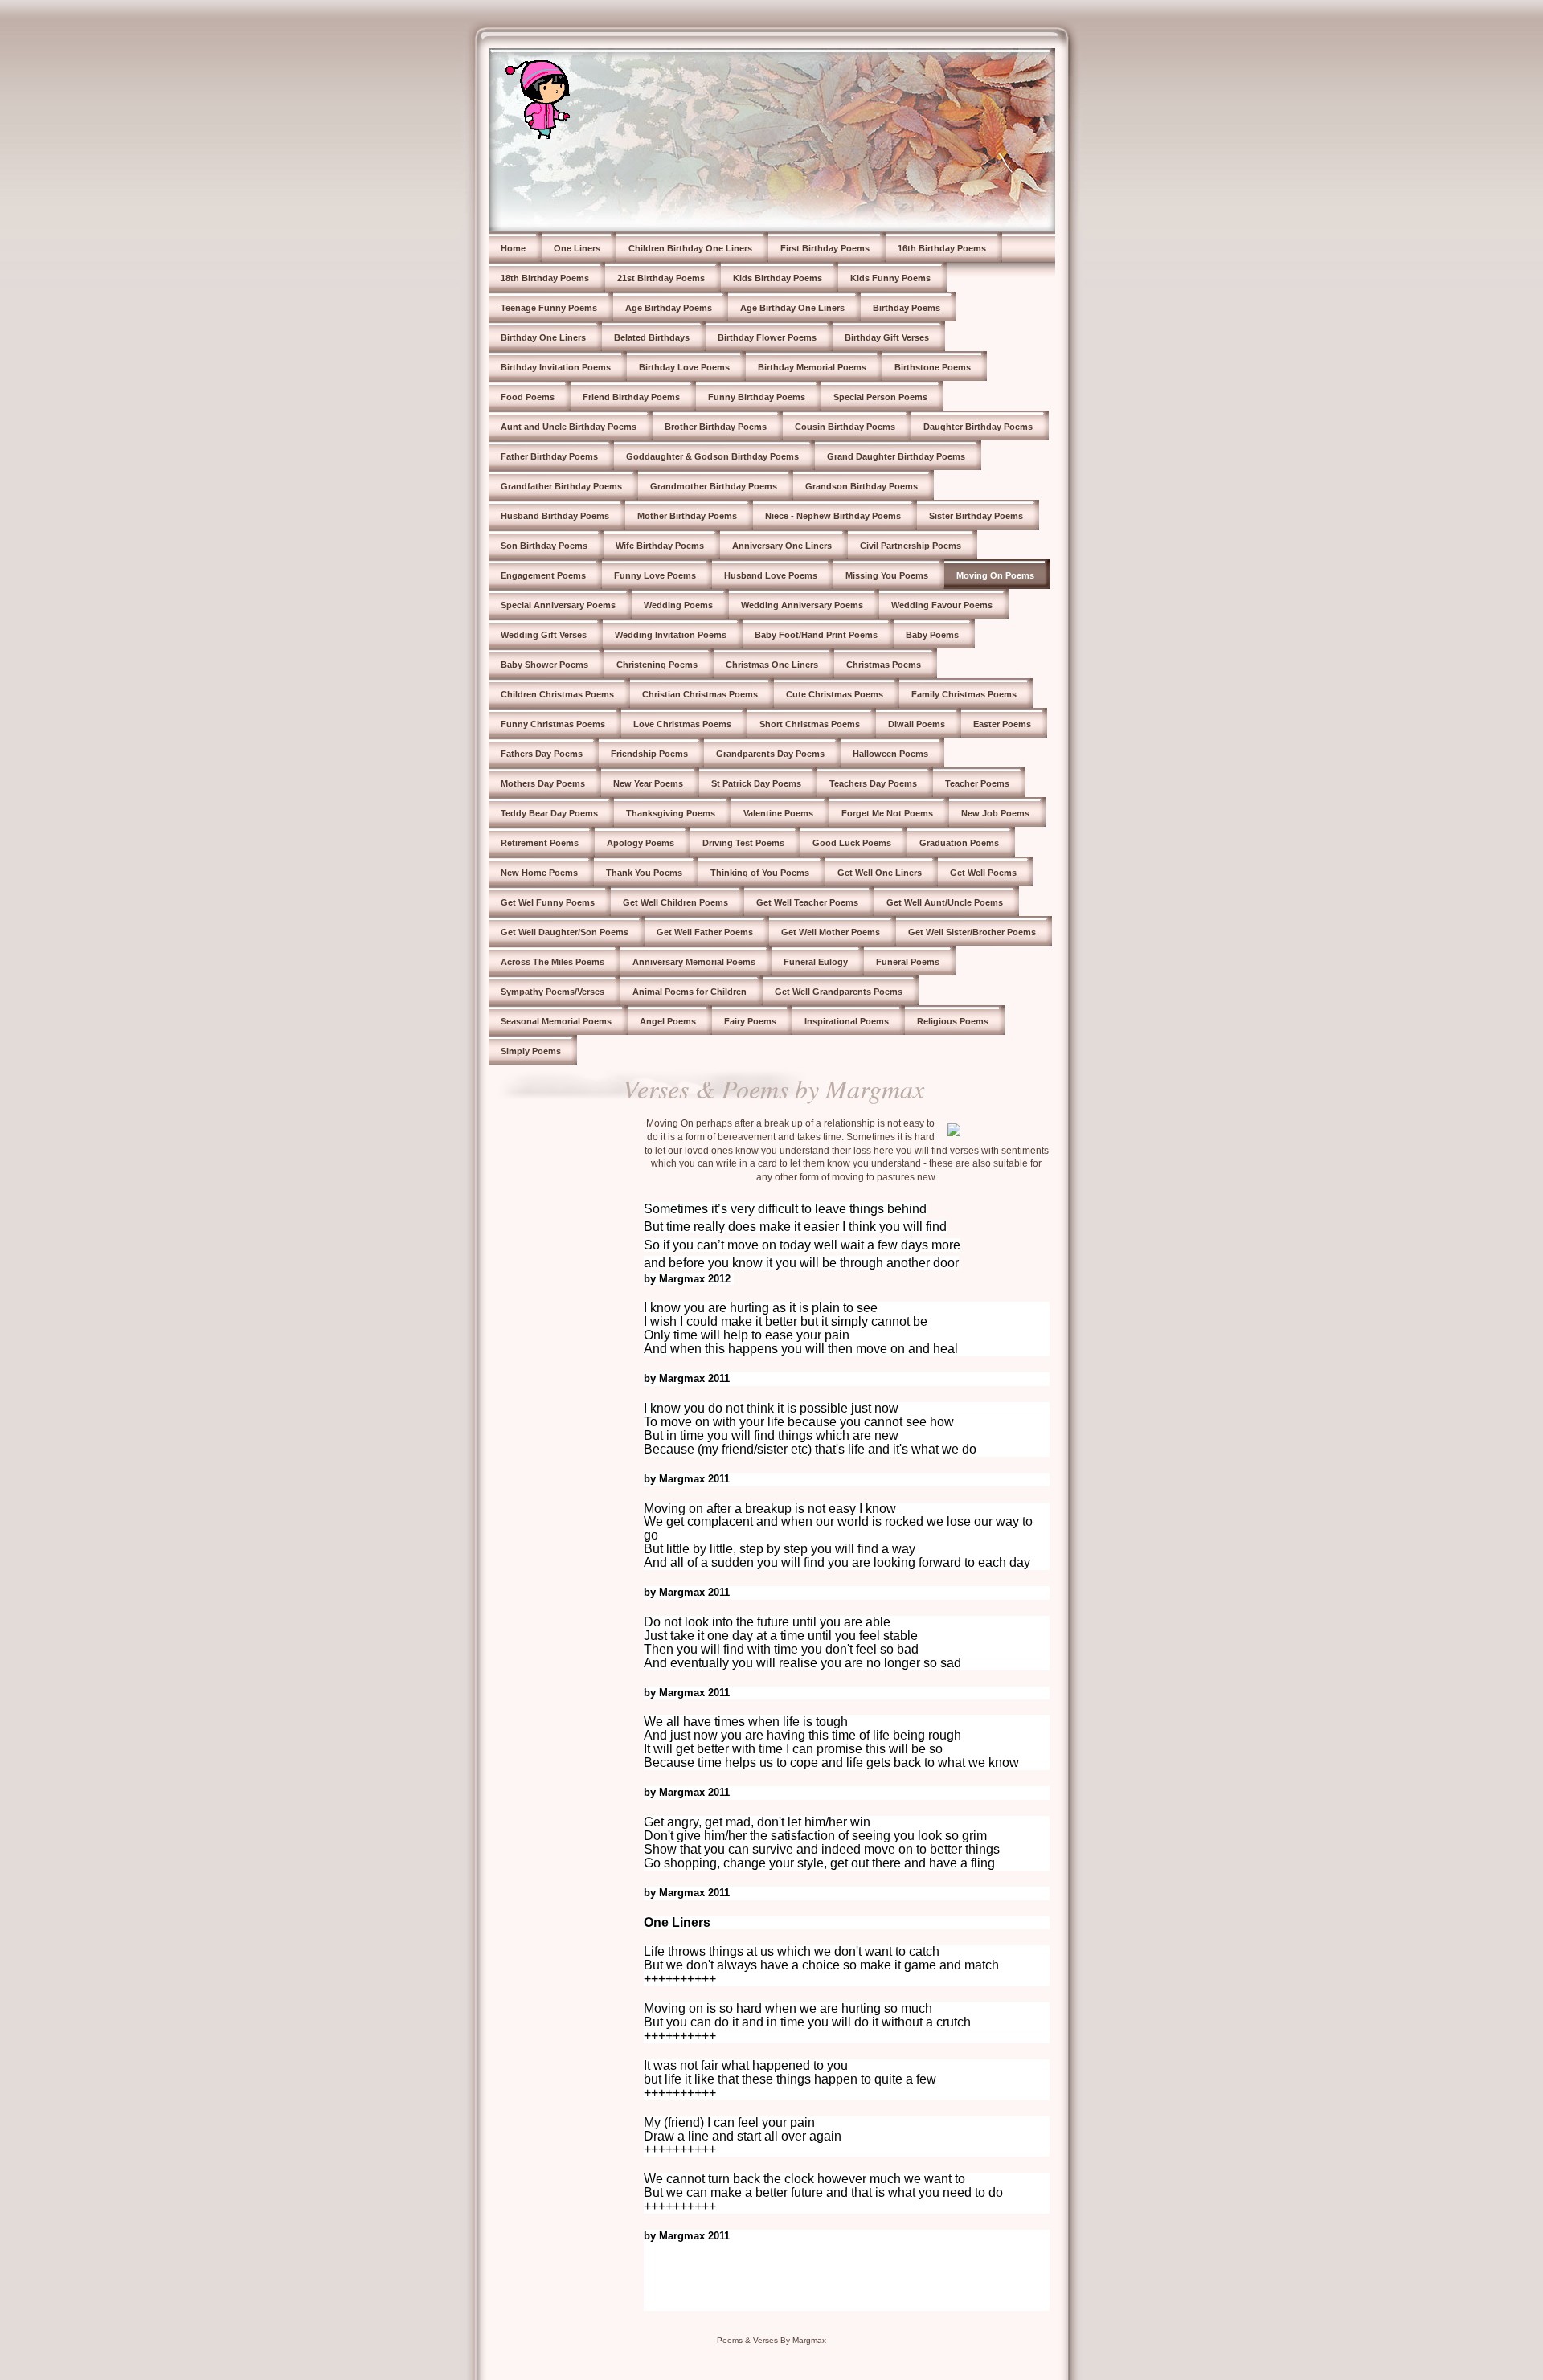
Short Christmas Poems (810, 724)
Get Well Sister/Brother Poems (972, 932)
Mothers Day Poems (543, 783)
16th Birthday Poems (942, 248)
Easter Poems (1002, 724)
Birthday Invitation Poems (556, 367)
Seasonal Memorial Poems (556, 1021)
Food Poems (528, 397)
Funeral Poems (908, 962)
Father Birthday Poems (549, 456)
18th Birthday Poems (545, 278)
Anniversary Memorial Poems (694, 962)
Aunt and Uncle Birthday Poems (569, 427)
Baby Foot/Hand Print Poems (816, 635)
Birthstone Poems (933, 367)
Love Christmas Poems (682, 724)
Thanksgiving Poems (671, 813)
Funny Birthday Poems (757, 397)
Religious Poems (953, 1021)
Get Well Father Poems (705, 932)
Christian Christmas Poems (700, 694)
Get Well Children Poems (675, 902)
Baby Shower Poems (544, 665)
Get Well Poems (983, 873)
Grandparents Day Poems (770, 754)
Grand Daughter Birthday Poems (896, 456)
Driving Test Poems (743, 843)
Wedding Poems (678, 605)
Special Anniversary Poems (558, 605)
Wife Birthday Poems (660, 546)
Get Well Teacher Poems (807, 902)
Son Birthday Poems (544, 546)
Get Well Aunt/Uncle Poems (945, 902)
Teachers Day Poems (873, 783)
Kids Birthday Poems (778, 278)
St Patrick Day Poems (756, 783)
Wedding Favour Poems (942, 605)
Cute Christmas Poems (835, 694)
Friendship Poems (649, 754)
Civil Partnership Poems (911, 546)
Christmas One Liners (772, 665)
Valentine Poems (778, 813)
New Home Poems (539, 873)
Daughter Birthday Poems (978, 427)
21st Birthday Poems (661, 278)
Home (513, 248)
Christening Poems (657, 665)
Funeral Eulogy (816, 962)
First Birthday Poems (825, 248)
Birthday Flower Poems (767, 337)
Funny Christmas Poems (553, 724)
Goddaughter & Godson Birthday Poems (712, 456)
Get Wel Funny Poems (548, 902)
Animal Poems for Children (690, 992)
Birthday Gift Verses (887, 337)
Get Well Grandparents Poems (839, 992)
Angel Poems (668, 1021)
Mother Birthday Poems (687, 516)
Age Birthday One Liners (792, 308)
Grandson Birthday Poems (862, 486)
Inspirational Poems (847, 1021)
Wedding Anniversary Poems (802, 605)
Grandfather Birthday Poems (561, 486)
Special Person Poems (880, 397)
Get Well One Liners (880, 873)
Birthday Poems (907, 308)
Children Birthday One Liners (690, 248)
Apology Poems (641, 843)
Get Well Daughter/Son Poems (565, 932)
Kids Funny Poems (890, 278)
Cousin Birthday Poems (845, 427)
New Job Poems (995, 813)
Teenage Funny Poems (549, 308)
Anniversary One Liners (782, 546)
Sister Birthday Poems (976, 516)
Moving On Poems (995, 575)
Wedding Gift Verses (544, 635)
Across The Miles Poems (553, 962)
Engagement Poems (543, 575)
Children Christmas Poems (557, 694)
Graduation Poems (959, 843)
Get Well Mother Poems (831, 932)
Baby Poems (932, 635)
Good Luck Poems (852, 843)
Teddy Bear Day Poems (549, 813)
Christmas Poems (884, 665)
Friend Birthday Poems (631, 397)
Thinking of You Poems (760, 873)
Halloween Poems (890, 754)
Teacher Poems (977, 783)
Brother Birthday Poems (716, 427)
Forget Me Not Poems (887, 813)
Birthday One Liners (543, 337)
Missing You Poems (887, 575)
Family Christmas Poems (964, 694)
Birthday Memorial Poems (812, 367)
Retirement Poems (540, 843)
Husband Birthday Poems (555, 516)
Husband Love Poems (771, 575)
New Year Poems (648, 783)
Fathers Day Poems (542, 754)
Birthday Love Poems (684, 367)
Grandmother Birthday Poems (714, 486)
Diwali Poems (917, 724)
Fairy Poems (750, 1021)
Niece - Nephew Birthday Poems (833, 516)
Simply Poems (531, 1051)
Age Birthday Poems (669, 308)
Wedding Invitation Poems (671, 635)
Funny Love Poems (655, 575)
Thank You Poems (644, 873)
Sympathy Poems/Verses (553, 992)
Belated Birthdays (652, 337)
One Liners (577, 248)
